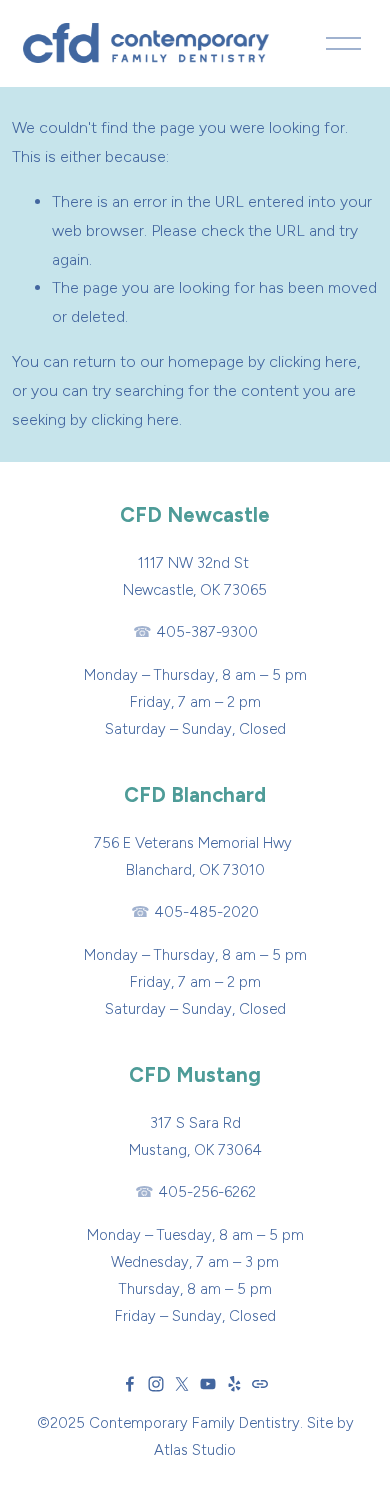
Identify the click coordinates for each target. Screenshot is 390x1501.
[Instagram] (156, 1384)
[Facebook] (130, 1384)
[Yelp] (234, 1384)
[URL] (260, 1384)
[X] (182, 1384)
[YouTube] (208, 1384)
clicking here (313, 361)
